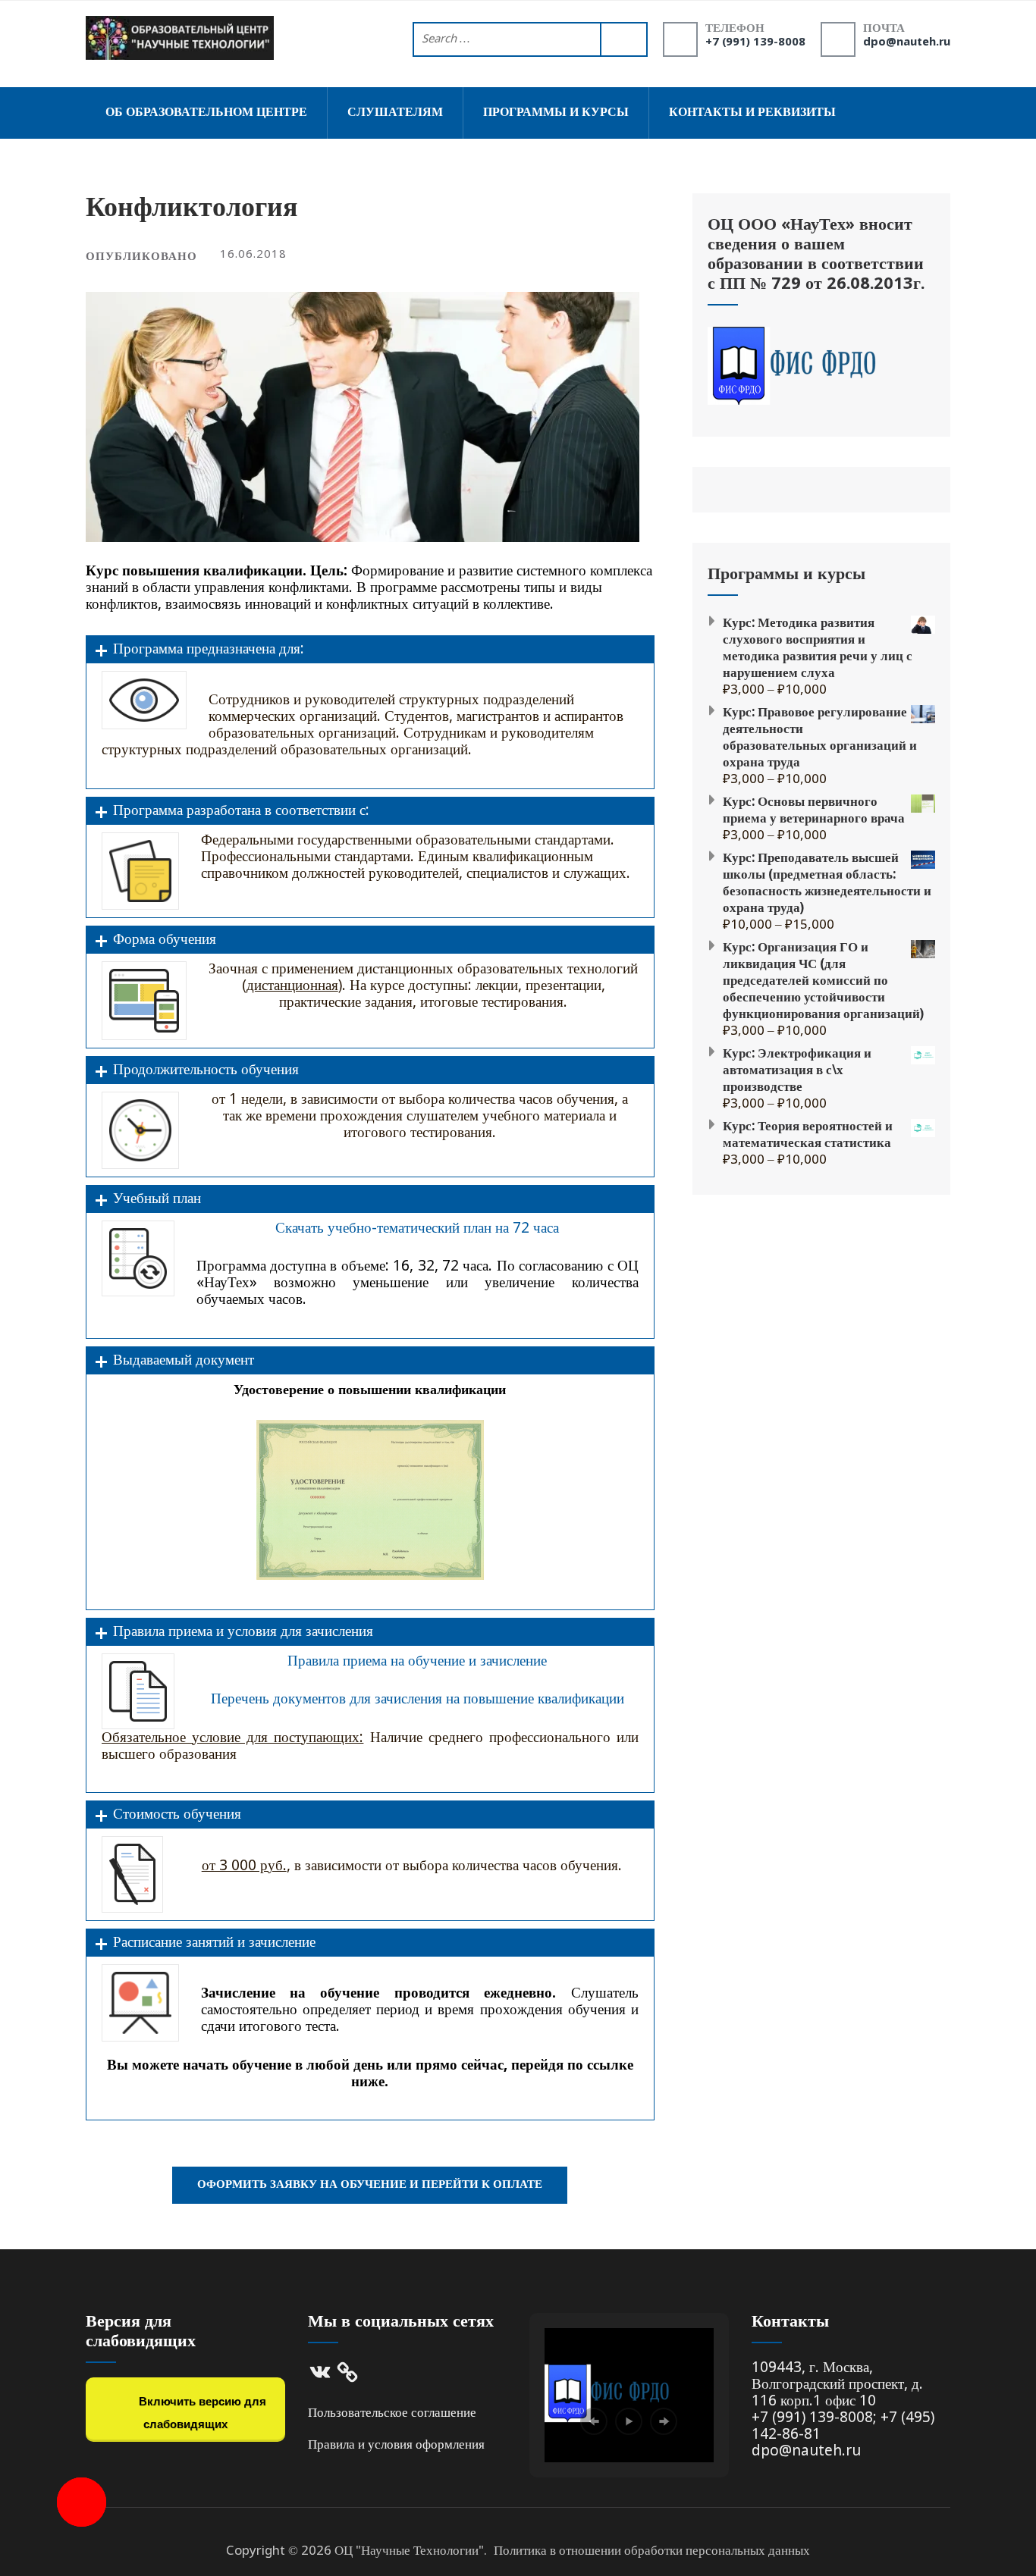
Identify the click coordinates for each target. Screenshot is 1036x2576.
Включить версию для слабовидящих (201, 2413)
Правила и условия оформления (396, 2445)
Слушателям (395, 113)
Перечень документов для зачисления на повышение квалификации (418, 1699)
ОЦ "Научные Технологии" (409, 2551)
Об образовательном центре (206, 113)
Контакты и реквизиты (752, 113)
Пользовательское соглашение (392, 2413)
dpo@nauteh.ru (907, 42)
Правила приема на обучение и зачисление (417, 1661)
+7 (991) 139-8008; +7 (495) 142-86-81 (843, 2426)
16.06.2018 (253, 255)
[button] (594, 2421)
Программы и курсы (556, 113)
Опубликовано (141, 257)
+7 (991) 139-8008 (755, 42)
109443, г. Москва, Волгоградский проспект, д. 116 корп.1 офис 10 (837, 2385)
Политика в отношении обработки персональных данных (652, 2551)
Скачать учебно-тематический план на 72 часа (417, 1228)
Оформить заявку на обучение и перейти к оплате (370, 2185)
